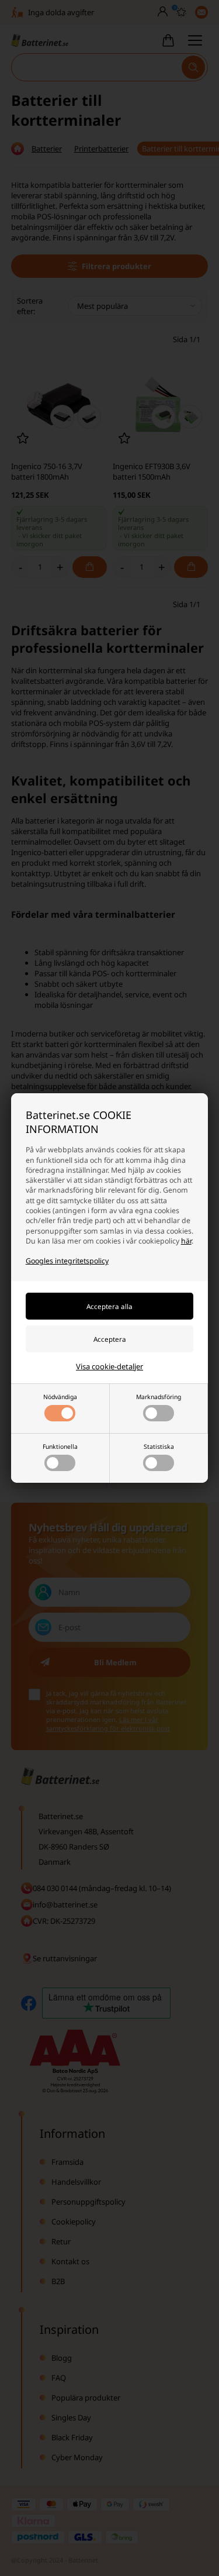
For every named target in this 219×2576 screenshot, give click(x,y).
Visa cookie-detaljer (109, 1366)
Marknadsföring (159, 1397)
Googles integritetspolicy (67, 1261)
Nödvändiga (60, 1397)
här (186, 1241)
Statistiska (159, 1447)
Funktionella (60, 1447)
